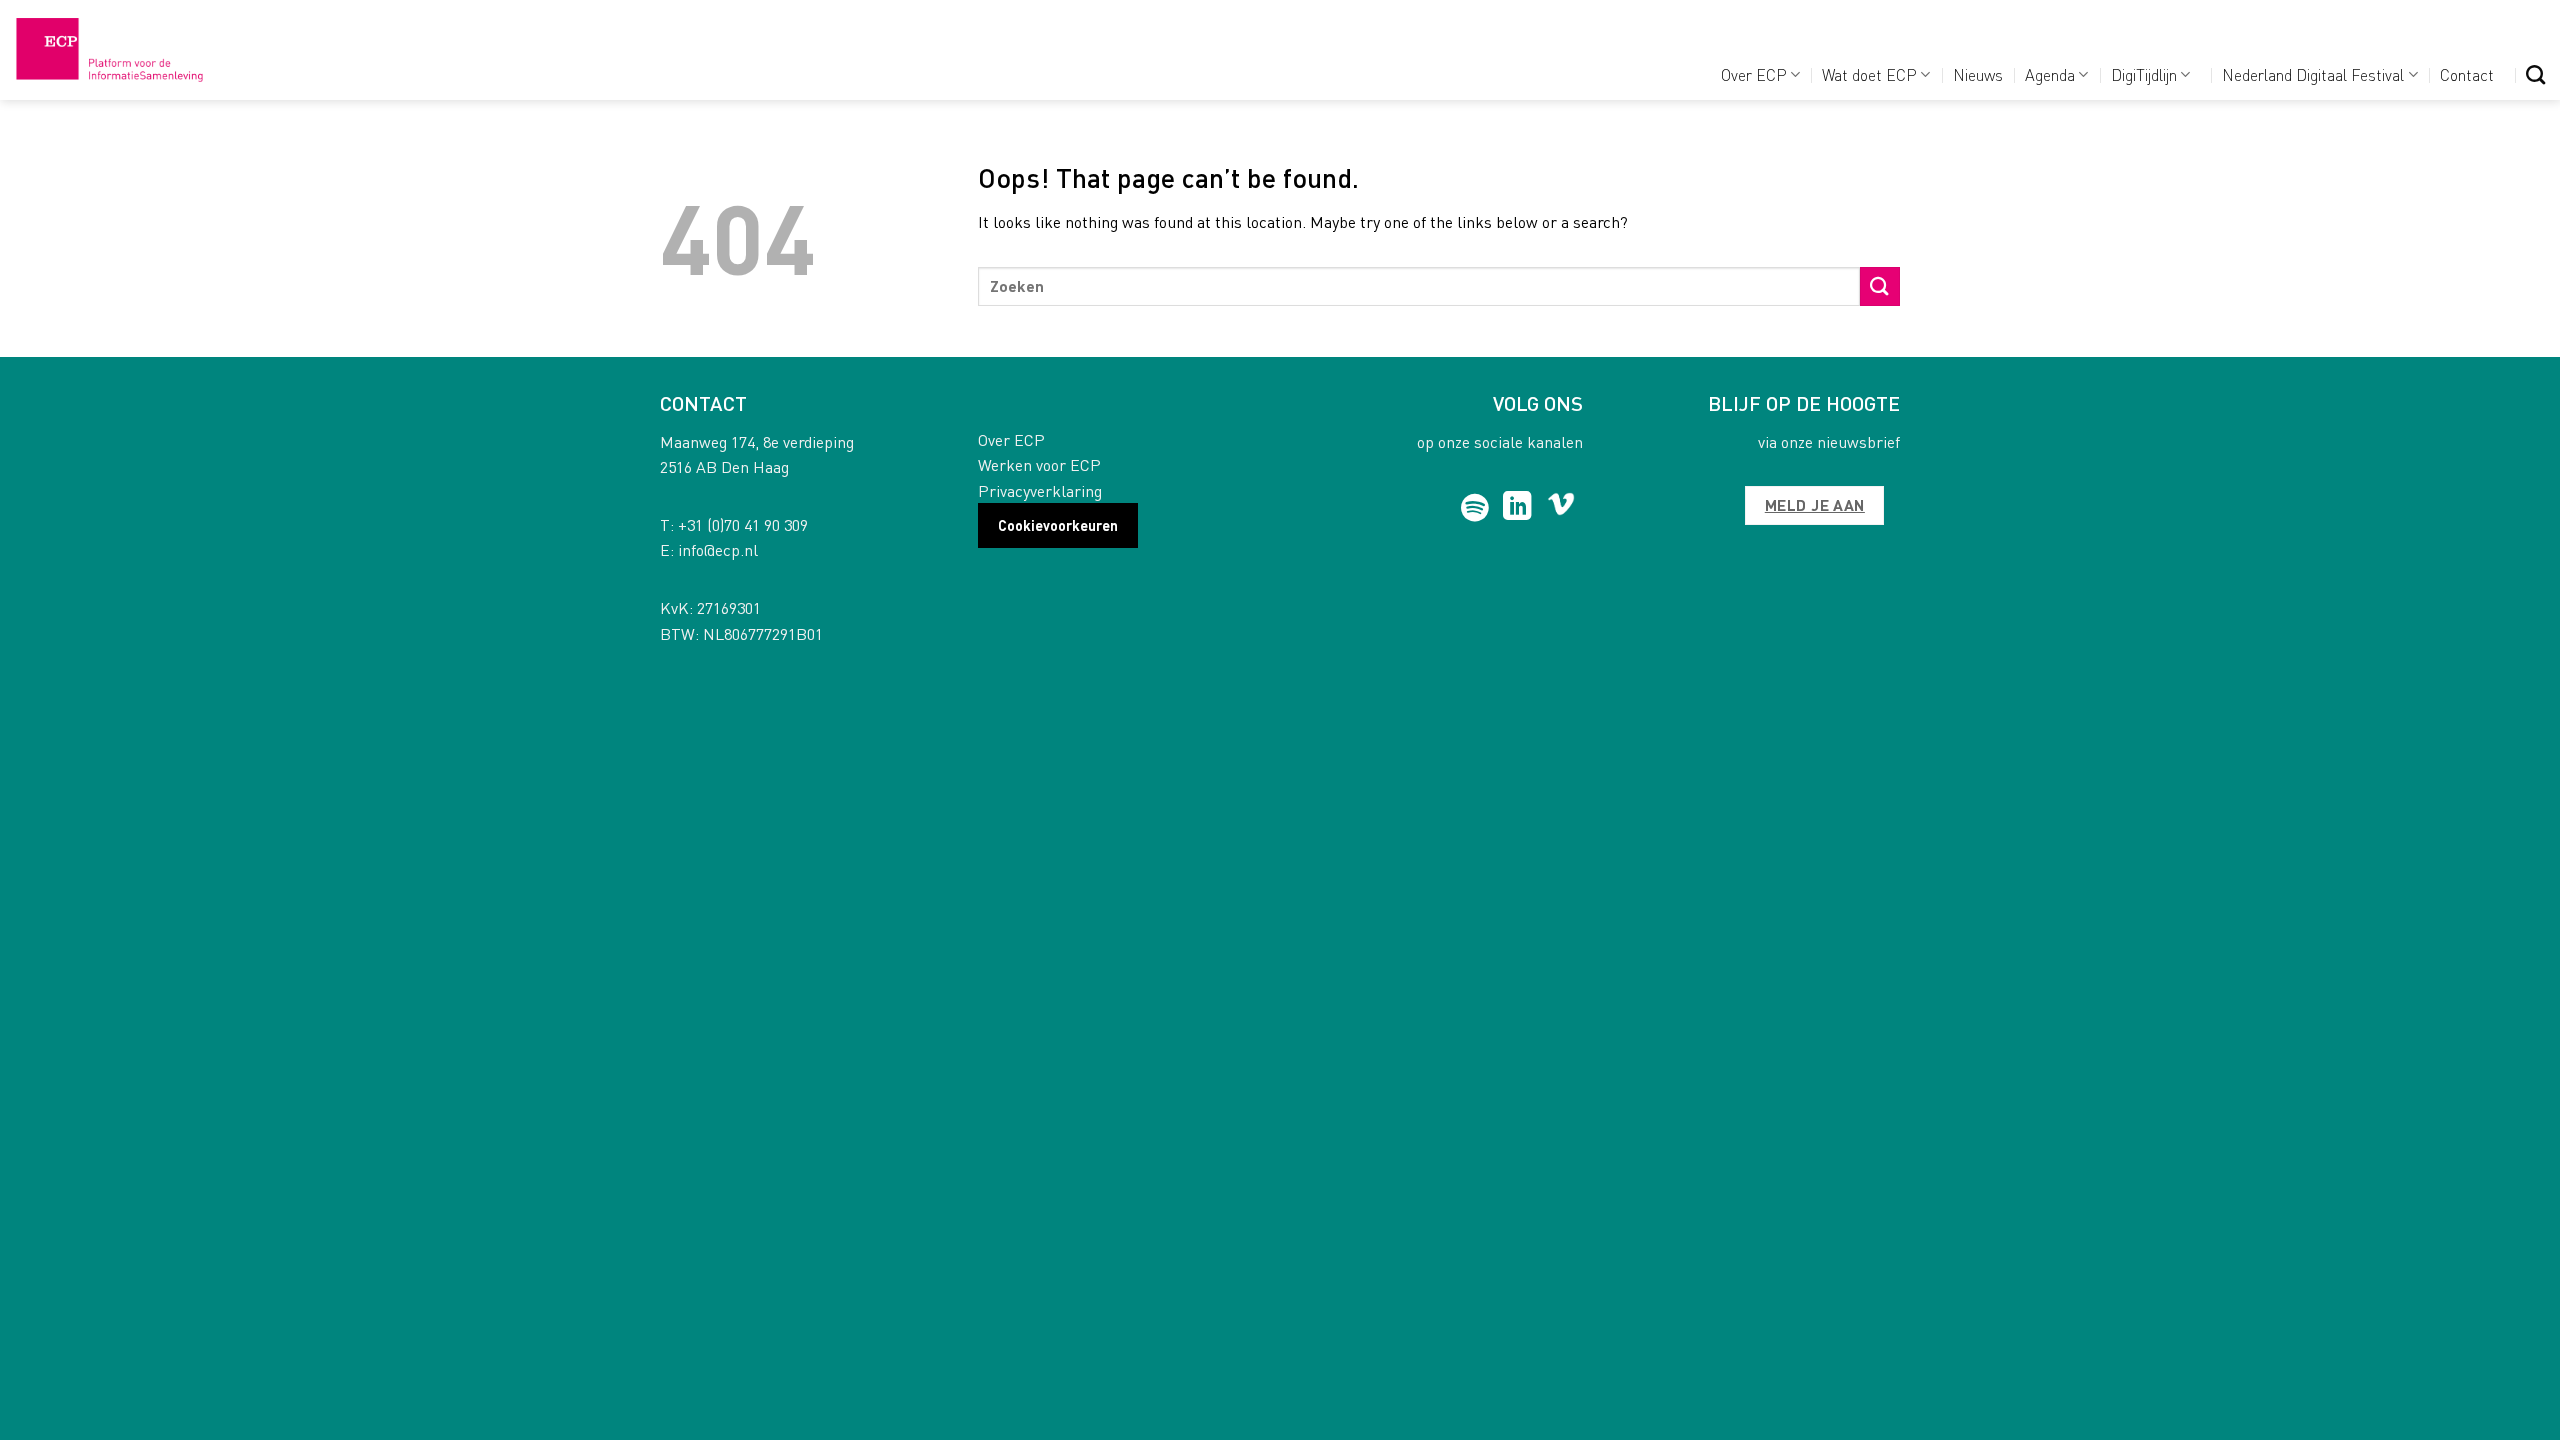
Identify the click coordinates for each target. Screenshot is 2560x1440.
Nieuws (1978, 74)
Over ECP (1754, 74)
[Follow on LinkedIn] (1517, 508)
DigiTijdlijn (2144, 74)
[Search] (2535, 74)
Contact (2467, 74)
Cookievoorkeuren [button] (1058, 525)
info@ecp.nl (718, 549)
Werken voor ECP (1039, 464)
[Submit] (1880, 286)
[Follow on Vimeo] (1561, 508)
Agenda (2050, 74)
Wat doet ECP (1869, 74)
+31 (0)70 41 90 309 (743, 524)
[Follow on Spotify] (1475, 508)
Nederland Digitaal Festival (2313, 74)
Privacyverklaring (1040, 490)
